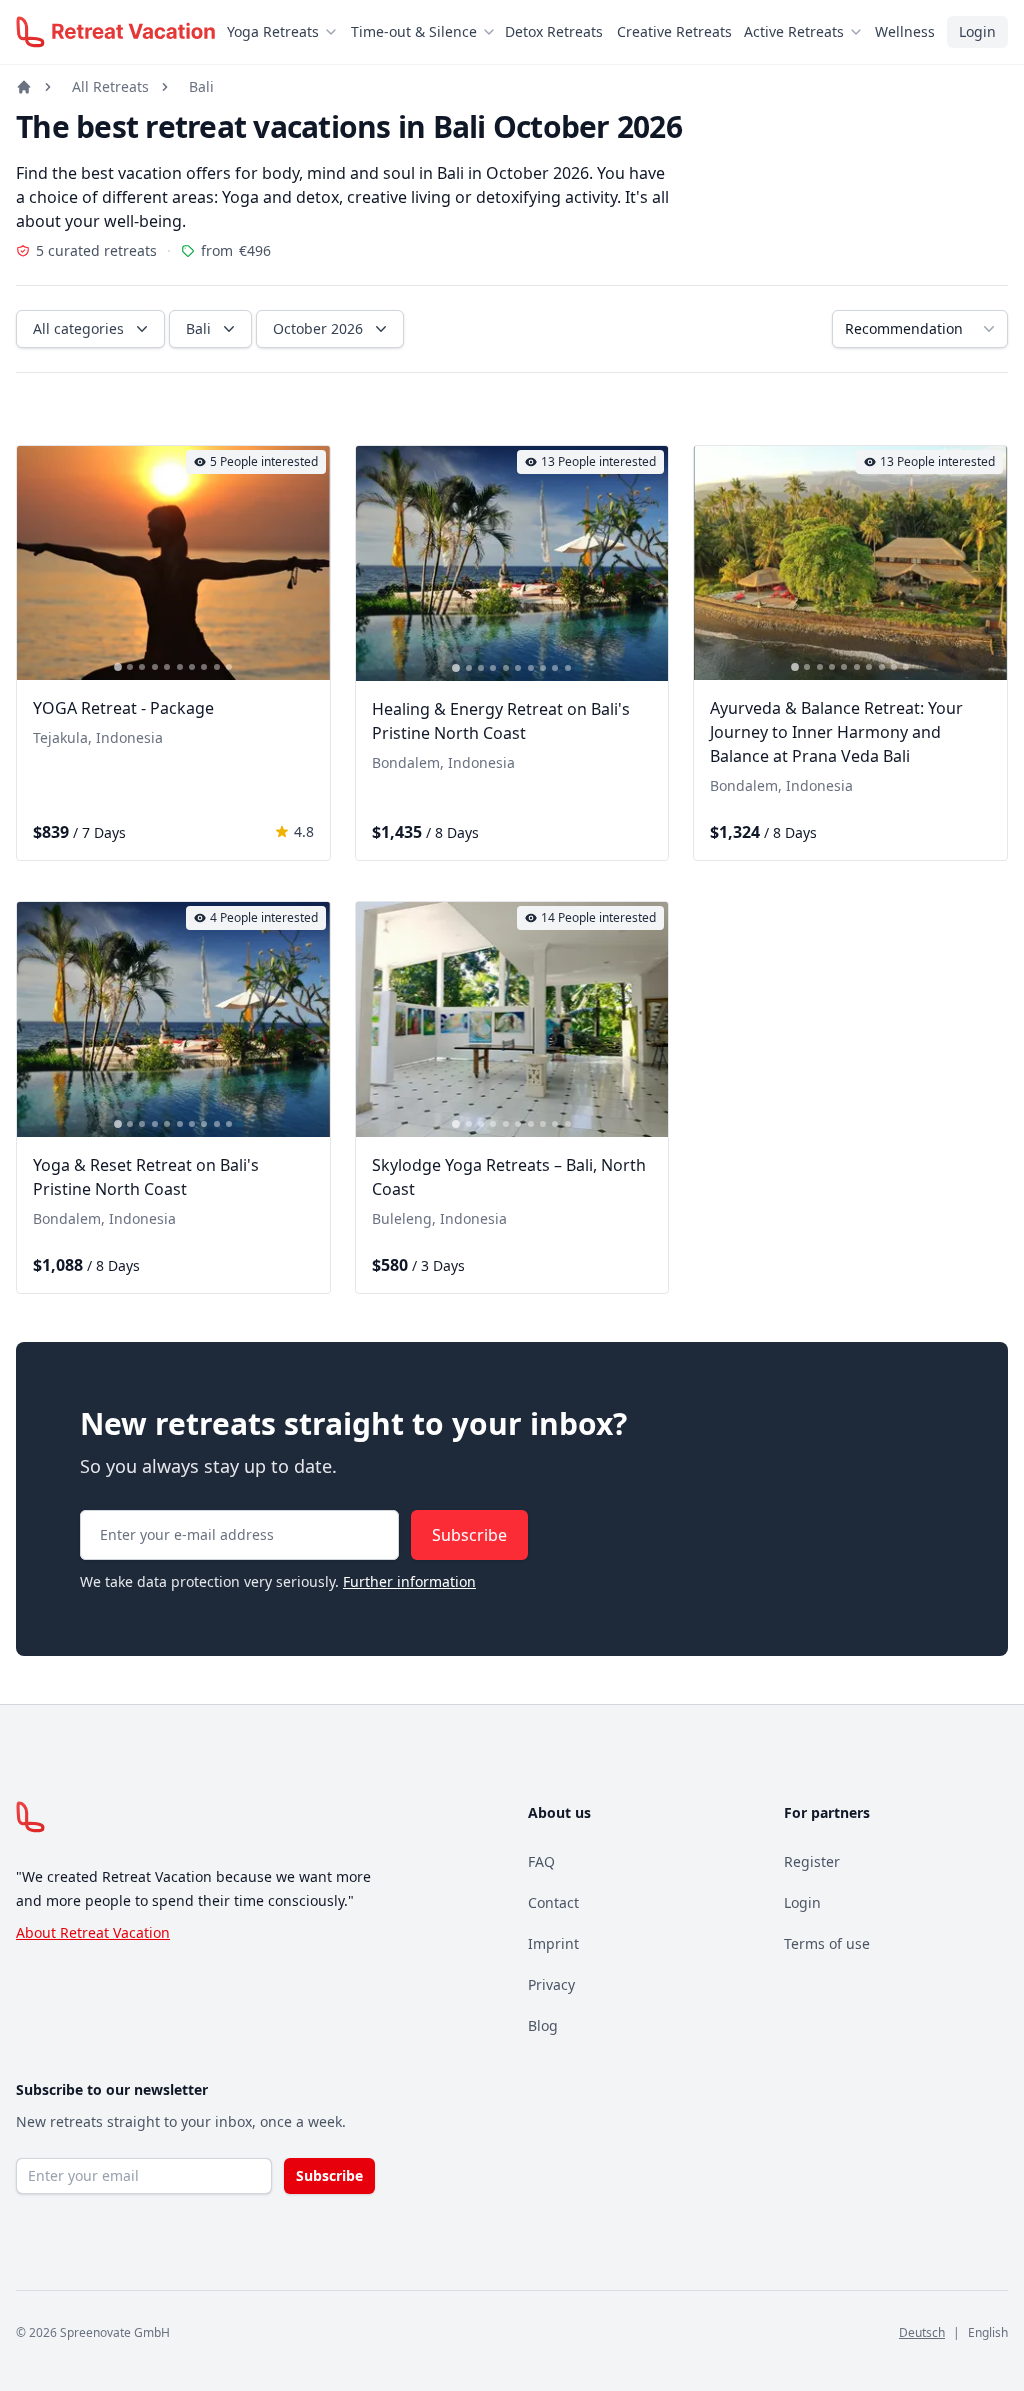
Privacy (551, 1984)
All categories (78, 328)
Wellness (905, 31)
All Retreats (110, 86)
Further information (409, 1581)
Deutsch (922, 2332)
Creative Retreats (674, 31)
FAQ (541, 1861)
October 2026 (318, 328)
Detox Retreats (554, 31)
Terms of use (827, 1943)
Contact (553, 1902)
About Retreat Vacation (93, 1932)
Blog (543, 2025)
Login (977, 31)
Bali (201, 86)
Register (812, 1861)
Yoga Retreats (273, 31)
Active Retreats (794, 31)
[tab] (118, 668)
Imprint (553, 1943)
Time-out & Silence (414, 31)
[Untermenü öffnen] (337, 32)
